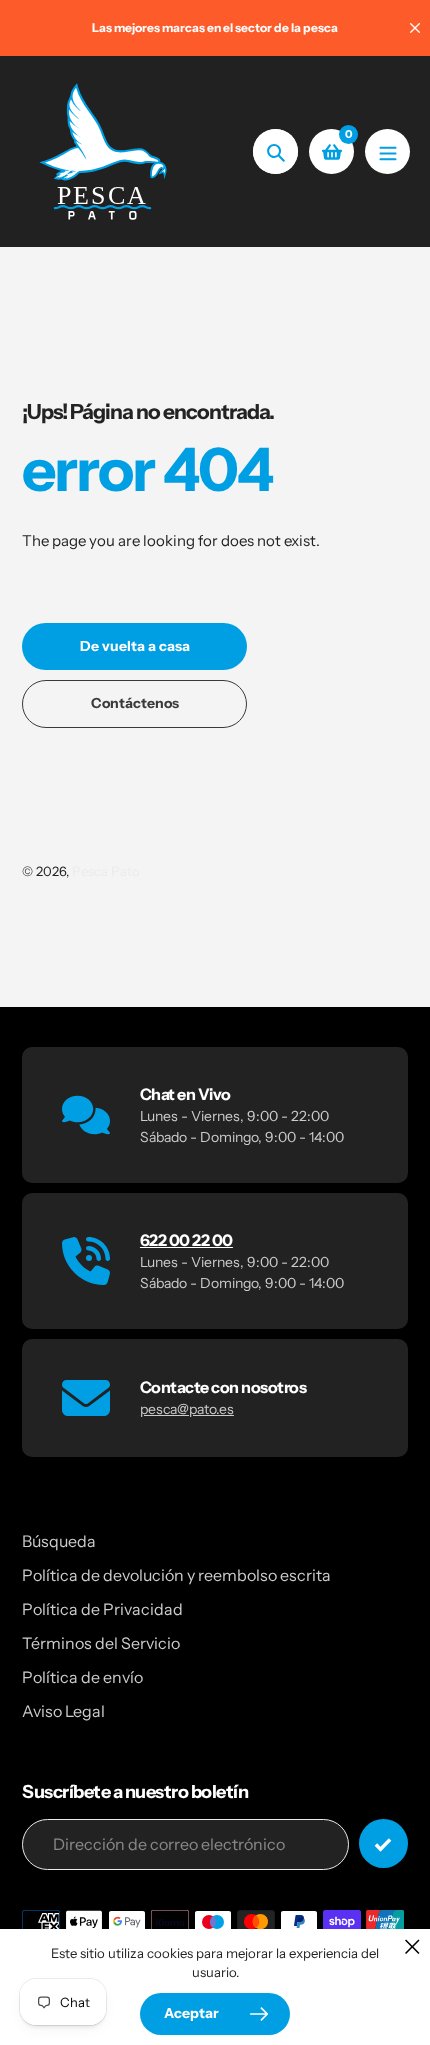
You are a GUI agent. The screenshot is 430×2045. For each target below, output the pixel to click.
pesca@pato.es (187, 1409)
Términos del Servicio (101, 1643)
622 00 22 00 (186, 1240)
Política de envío (82, 1677)
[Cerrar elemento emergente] (412, 1946)
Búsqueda (59, 1541)
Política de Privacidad (102, 1609)
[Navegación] (387, 151)
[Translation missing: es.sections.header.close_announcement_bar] (415, 28)
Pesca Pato (106, 871)
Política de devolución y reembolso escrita (176, 1575)
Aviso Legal (63, 1711)
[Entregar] (383, 1843)
